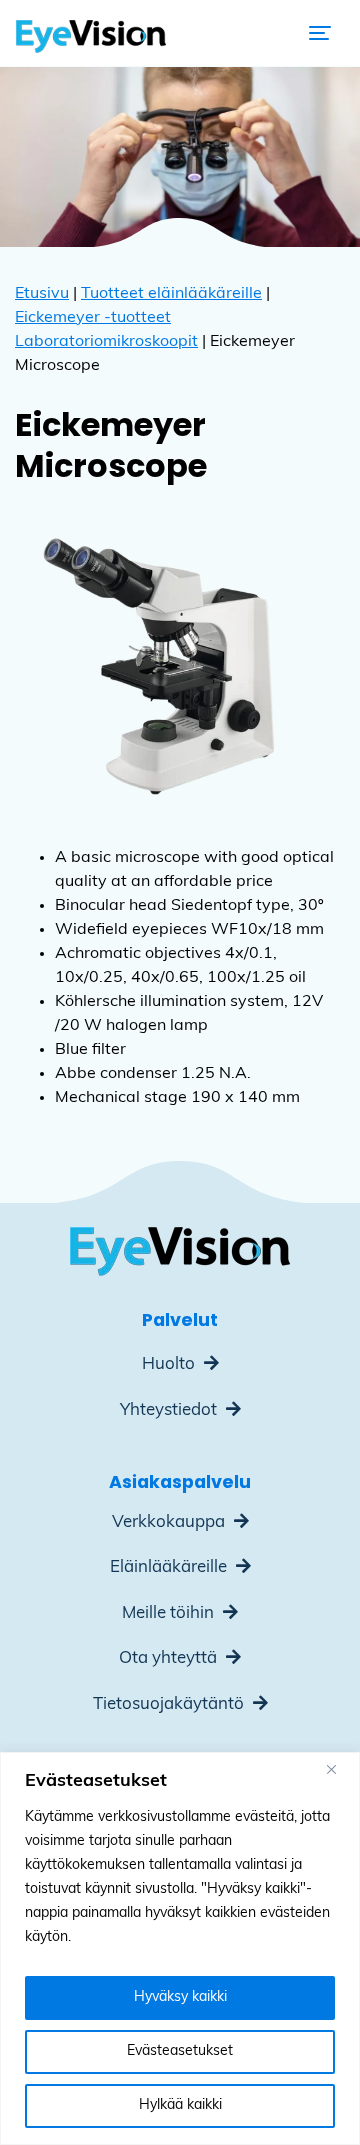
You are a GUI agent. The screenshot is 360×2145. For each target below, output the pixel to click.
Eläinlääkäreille (170, 1567)
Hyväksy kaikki (180, 1997)
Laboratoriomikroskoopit (106, 342)
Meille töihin (170, 1613)
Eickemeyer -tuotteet (93, 318)
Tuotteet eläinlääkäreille (171, 294)
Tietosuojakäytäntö (170, 1704)
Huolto (170, 1364)
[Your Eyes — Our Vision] (91, 33)
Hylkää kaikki (180, 2105)
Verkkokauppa (170, 1522)
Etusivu (42, 294)
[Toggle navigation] (320, 33)
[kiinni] (339, 1769)
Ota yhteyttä (170, 1658)
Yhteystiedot (170, 1410)
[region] (180, 1948)
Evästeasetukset (180, 2051)
